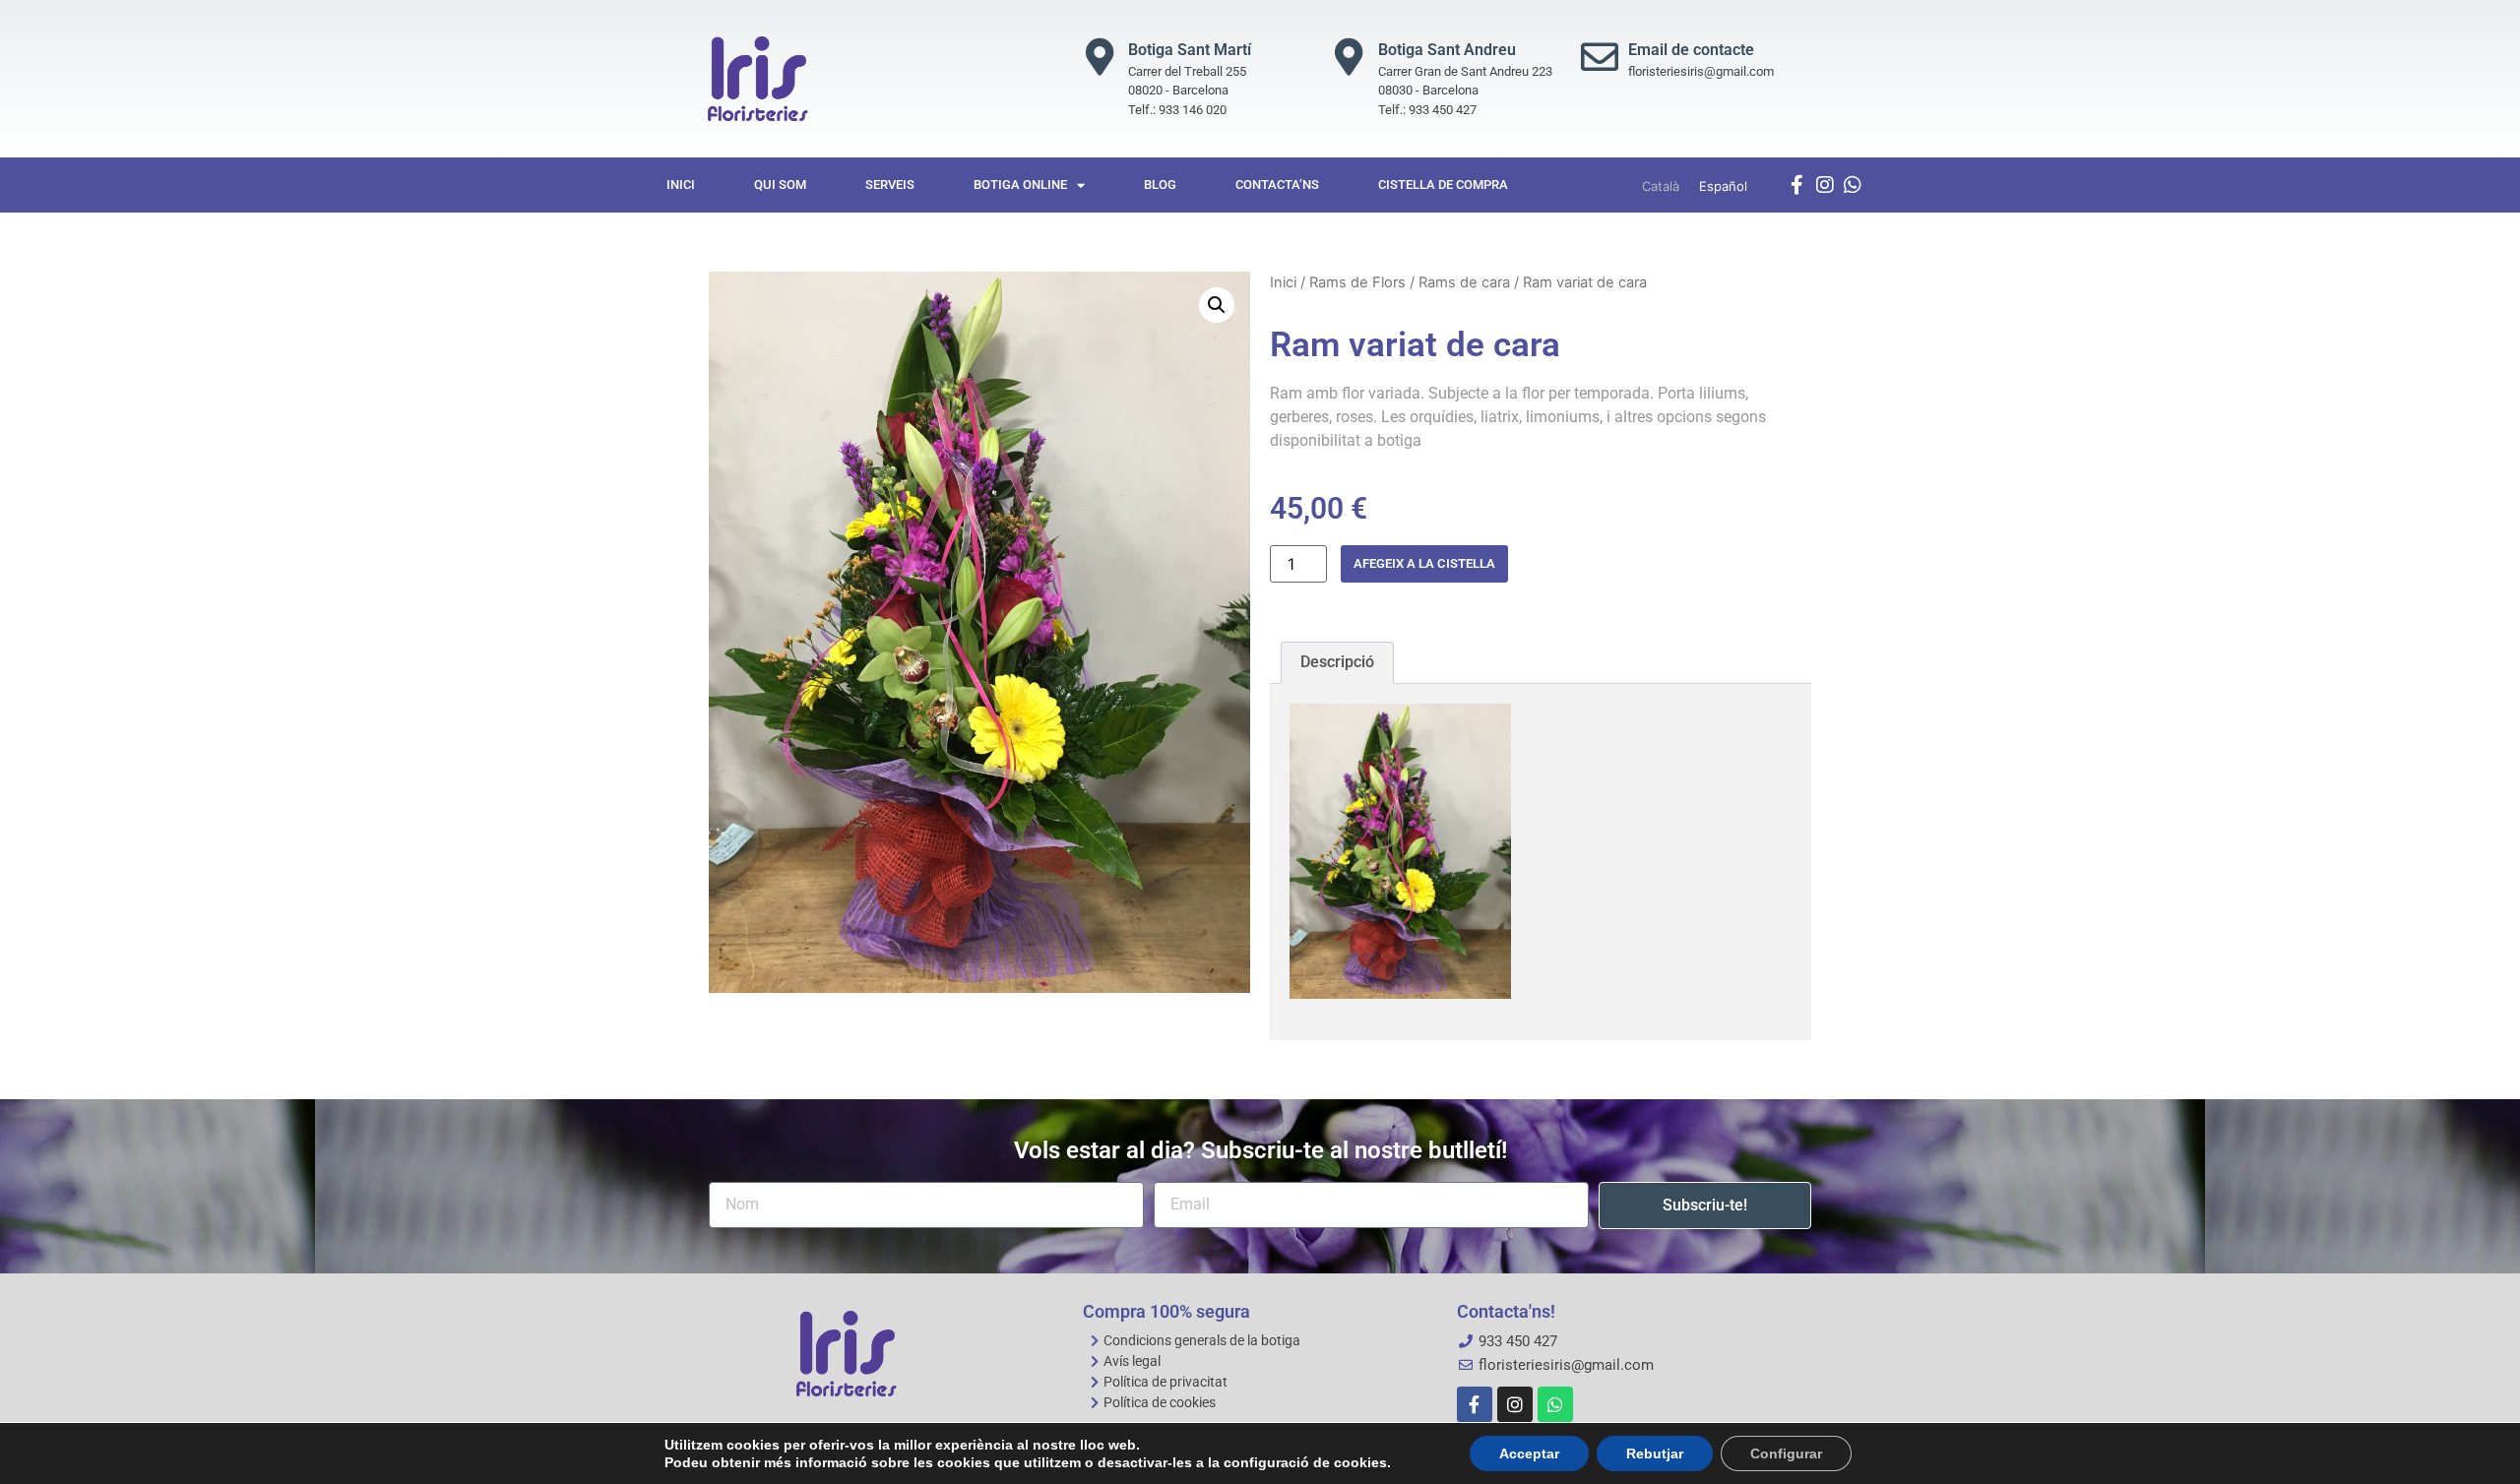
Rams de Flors (1357, 282)
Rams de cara (1464, 282)
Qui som (780, 185)
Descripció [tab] (1337, 662)
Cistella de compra (1443, 185)
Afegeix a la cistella (1424, 563)
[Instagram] (1825, 185)
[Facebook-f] (1797, 185)
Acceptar (1529, 1453)
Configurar (1786, 1453)
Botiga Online (1020, 185)
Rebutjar (1655, 1453)
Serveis (890, 185)
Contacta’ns (1277, 185)
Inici (681, 185)
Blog (1160, 185)
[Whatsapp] (1853, 185)
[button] (1217, 305)
